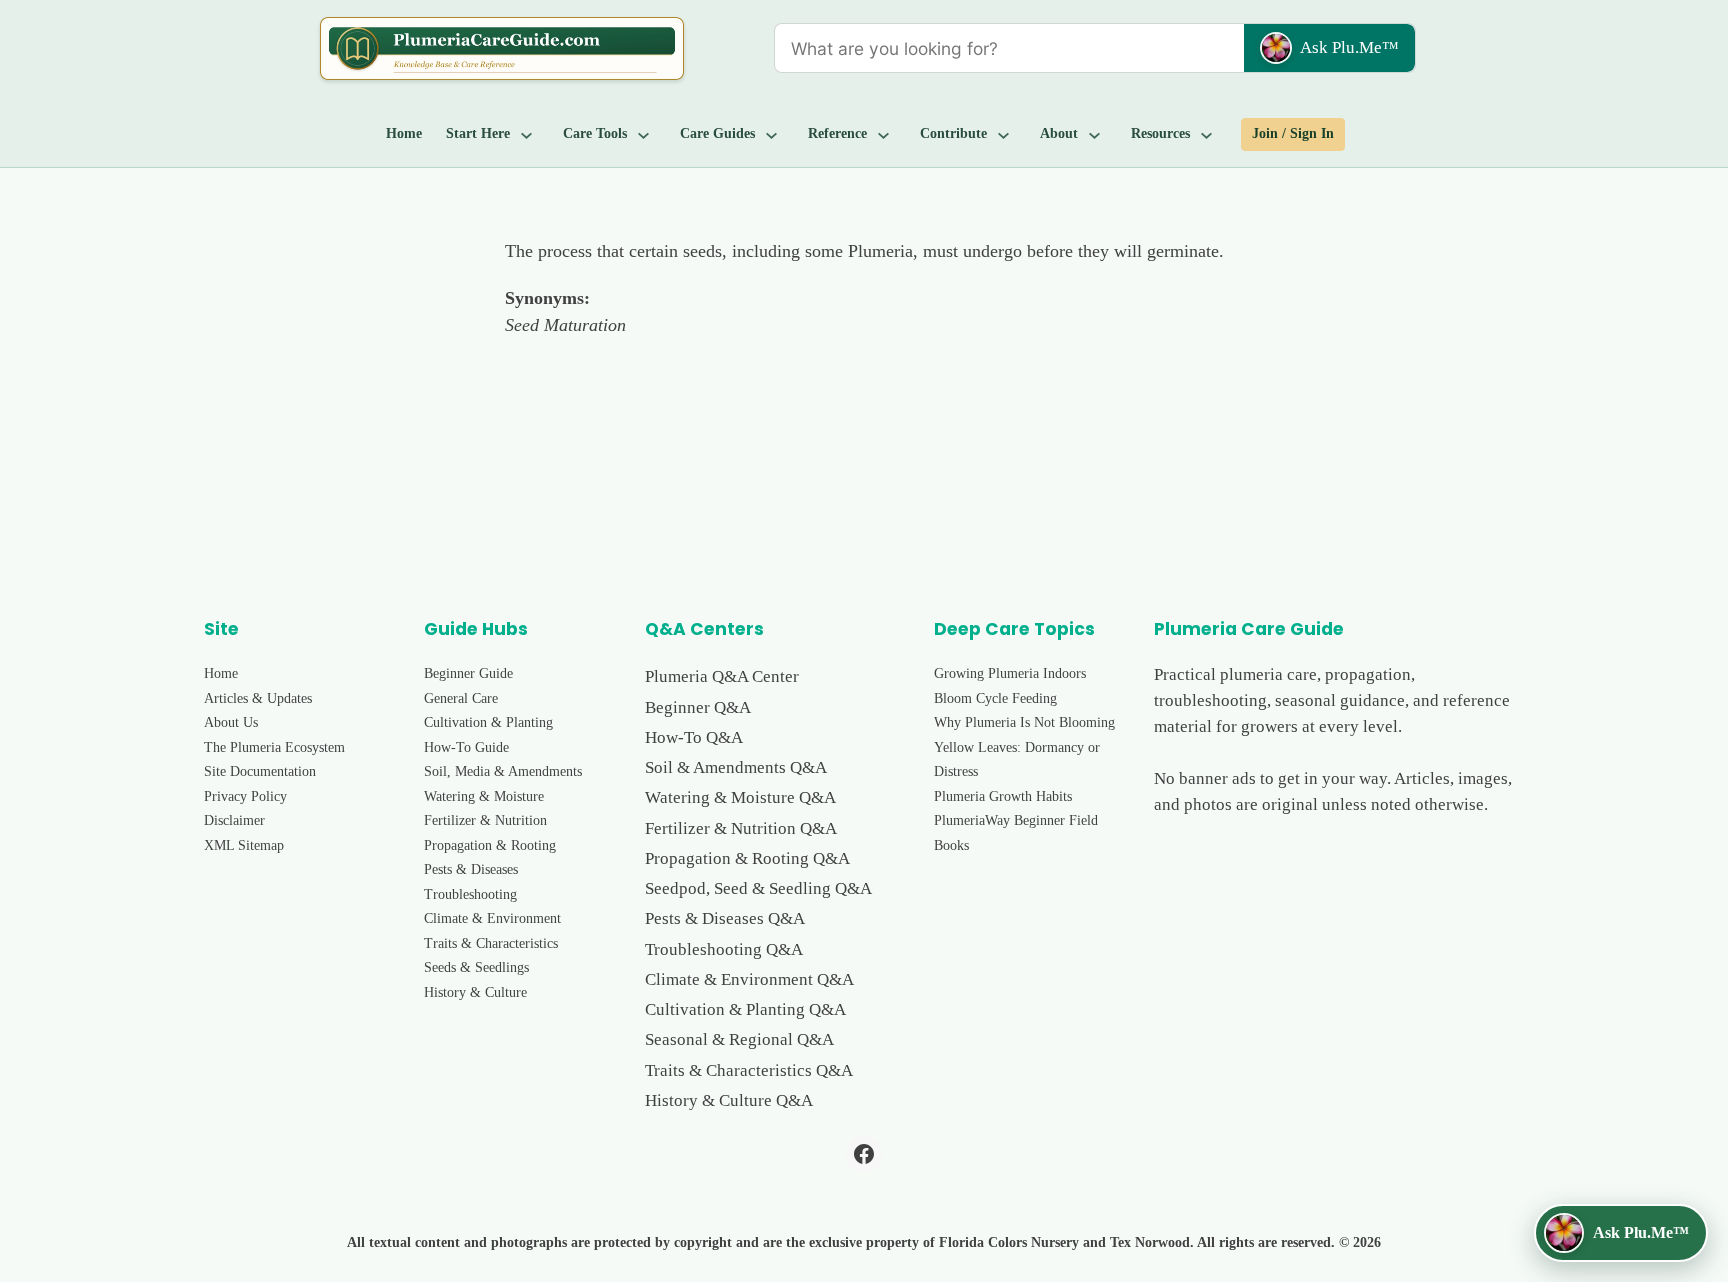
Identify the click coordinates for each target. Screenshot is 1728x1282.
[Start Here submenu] (527, 134)
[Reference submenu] (884, 134)
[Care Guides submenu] (772, 134)
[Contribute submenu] (1004, 134)
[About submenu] (1095, 134)
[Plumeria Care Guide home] (502, 48)
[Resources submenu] (1207, 134)
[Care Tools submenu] (644, 134)
